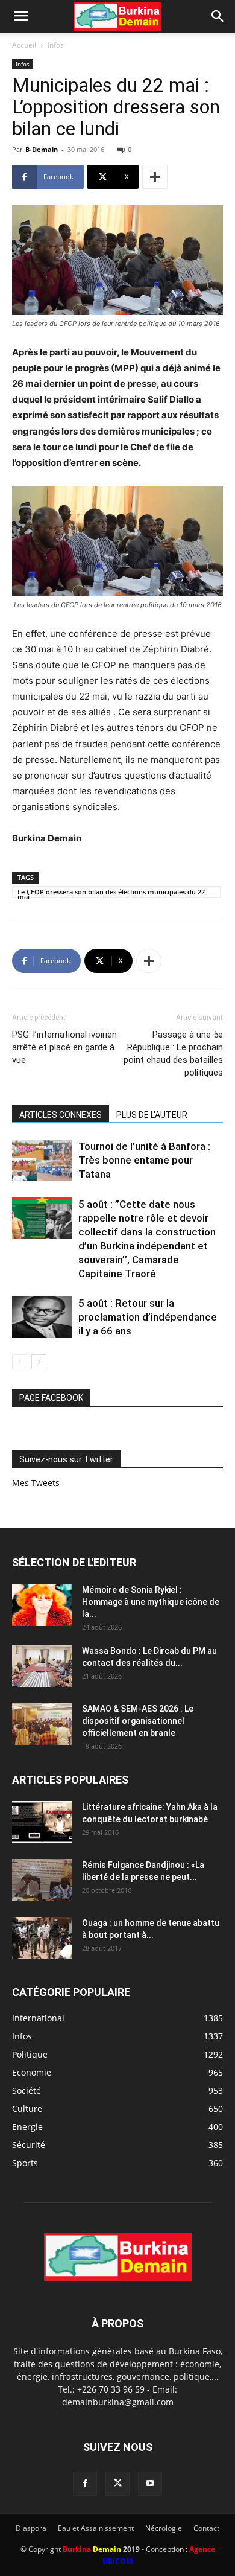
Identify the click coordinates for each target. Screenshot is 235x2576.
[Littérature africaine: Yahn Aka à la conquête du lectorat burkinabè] (42, 1822)
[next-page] (39, 1362)
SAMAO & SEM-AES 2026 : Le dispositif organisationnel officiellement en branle (138, 1721)
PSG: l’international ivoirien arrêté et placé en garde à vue (64, 1047)
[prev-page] (20, 1362)
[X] (117, 2484)
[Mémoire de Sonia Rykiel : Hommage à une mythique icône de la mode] (42, 1605)
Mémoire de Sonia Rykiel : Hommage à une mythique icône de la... (151, 1602)
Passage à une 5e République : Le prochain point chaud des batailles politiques (173, 1054)
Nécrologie (164, 2528)
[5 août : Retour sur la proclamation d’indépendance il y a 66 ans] (42, 1317)
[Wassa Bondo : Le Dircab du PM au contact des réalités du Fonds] (42, 1666)
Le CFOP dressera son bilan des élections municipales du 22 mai (111, 893)
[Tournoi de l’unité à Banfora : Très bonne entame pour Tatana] (42, 1160)
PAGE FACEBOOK (51, 1398)
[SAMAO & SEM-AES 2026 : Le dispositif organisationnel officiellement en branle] (42, 1724)
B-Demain (42, 149)
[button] (20, 16)
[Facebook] (85, 2484)
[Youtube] (150, 2484)
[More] (155, 177)
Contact (206, 2528)
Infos (56, 45)
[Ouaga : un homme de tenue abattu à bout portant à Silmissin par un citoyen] (42, 1938)
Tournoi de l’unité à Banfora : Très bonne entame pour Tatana (144, 1160)
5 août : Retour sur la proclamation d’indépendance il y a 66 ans (148, 1317)
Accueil (24, 45)
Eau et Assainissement (96, 2528)
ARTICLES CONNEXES (61, 1115)
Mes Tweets (36, 1483)
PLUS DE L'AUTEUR (152, 1115)
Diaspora (31, 2528)
